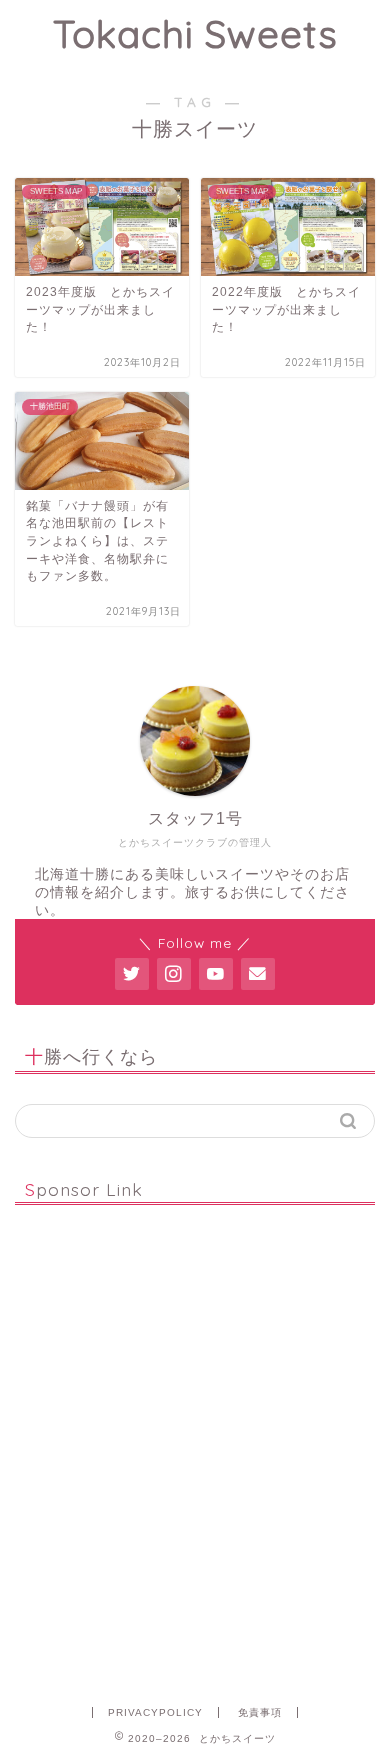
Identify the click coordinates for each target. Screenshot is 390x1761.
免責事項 (260, 1712)
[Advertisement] (195, 1449)
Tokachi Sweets (195, 34)
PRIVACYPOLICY (155, 1712)
